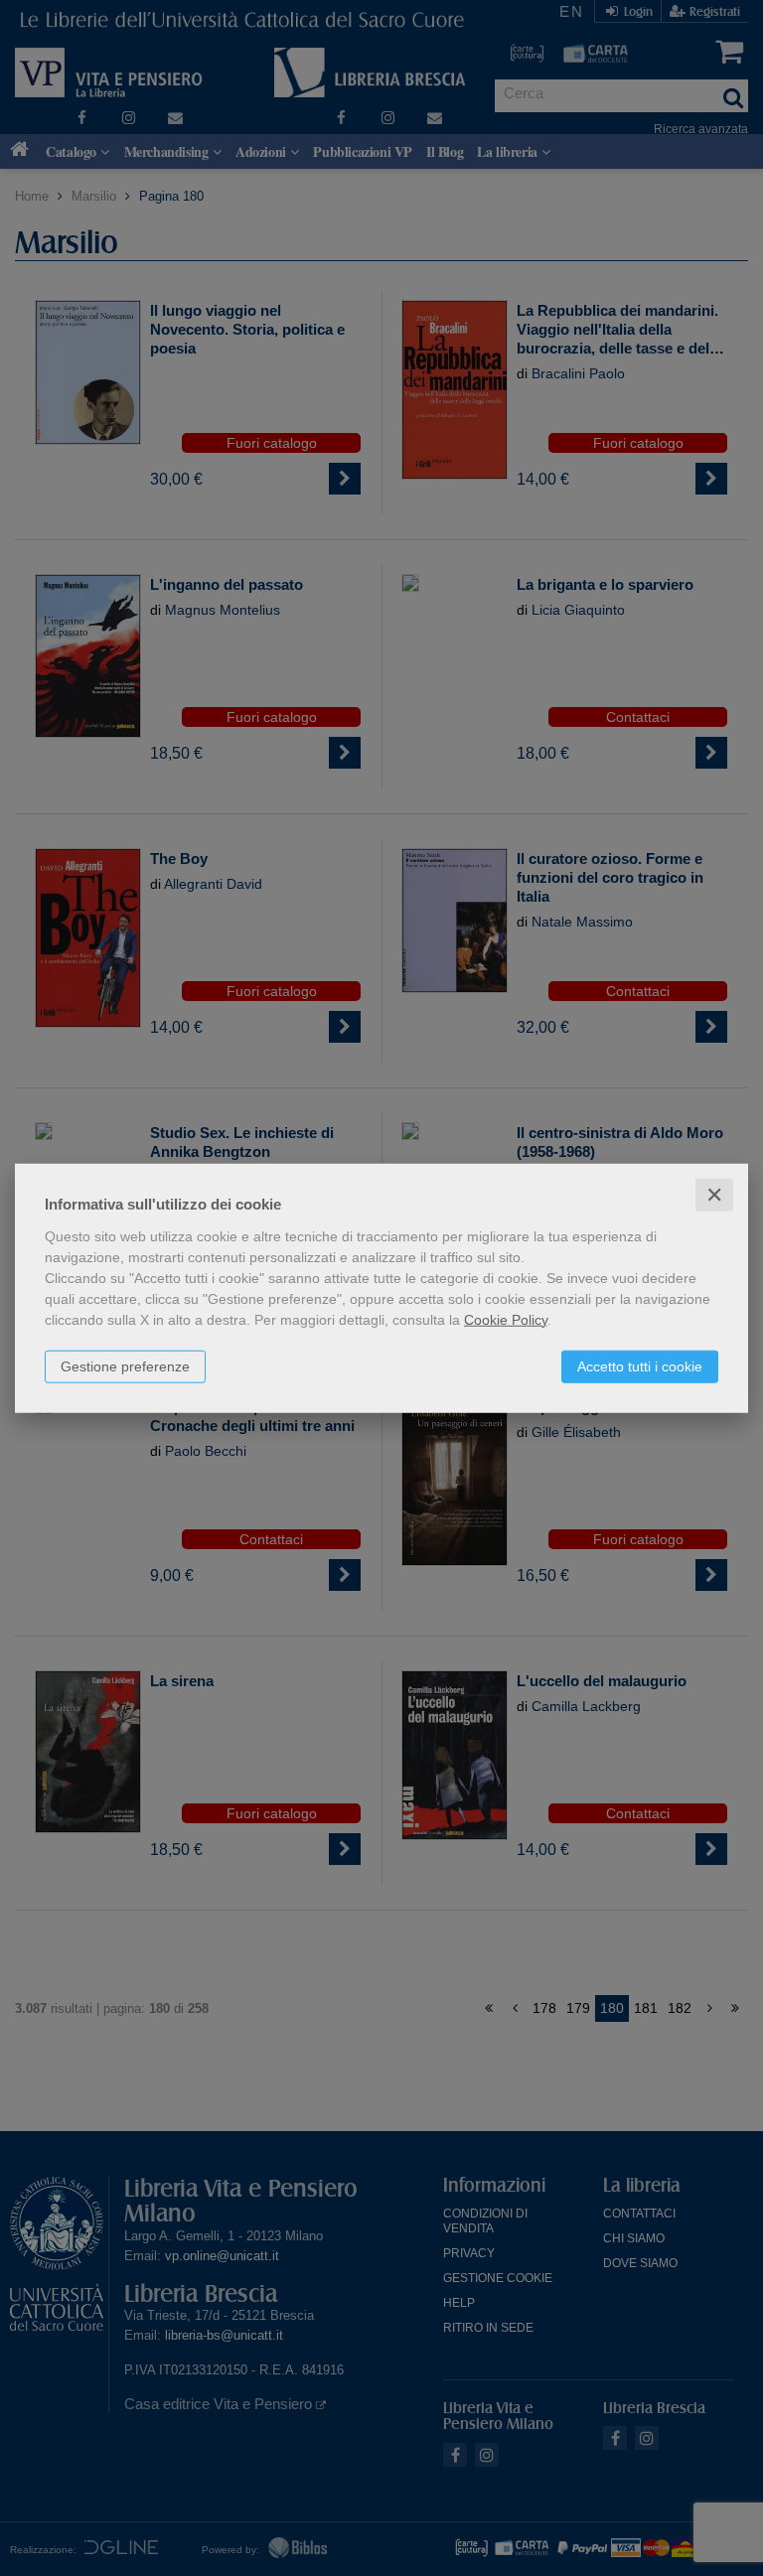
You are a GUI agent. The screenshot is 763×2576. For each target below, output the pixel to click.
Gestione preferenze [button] (125, 1365)
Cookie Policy (506, 1319)
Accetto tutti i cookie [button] (640, 1365)
